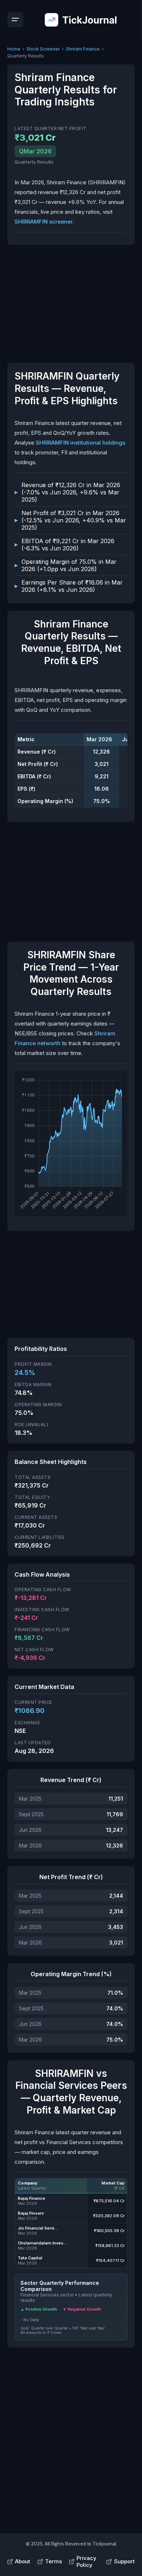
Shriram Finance (83, 49)
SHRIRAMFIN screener (44, 222)
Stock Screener (43, 49)
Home (14, 49)
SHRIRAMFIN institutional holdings (80, 443)
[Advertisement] (71, 303)
